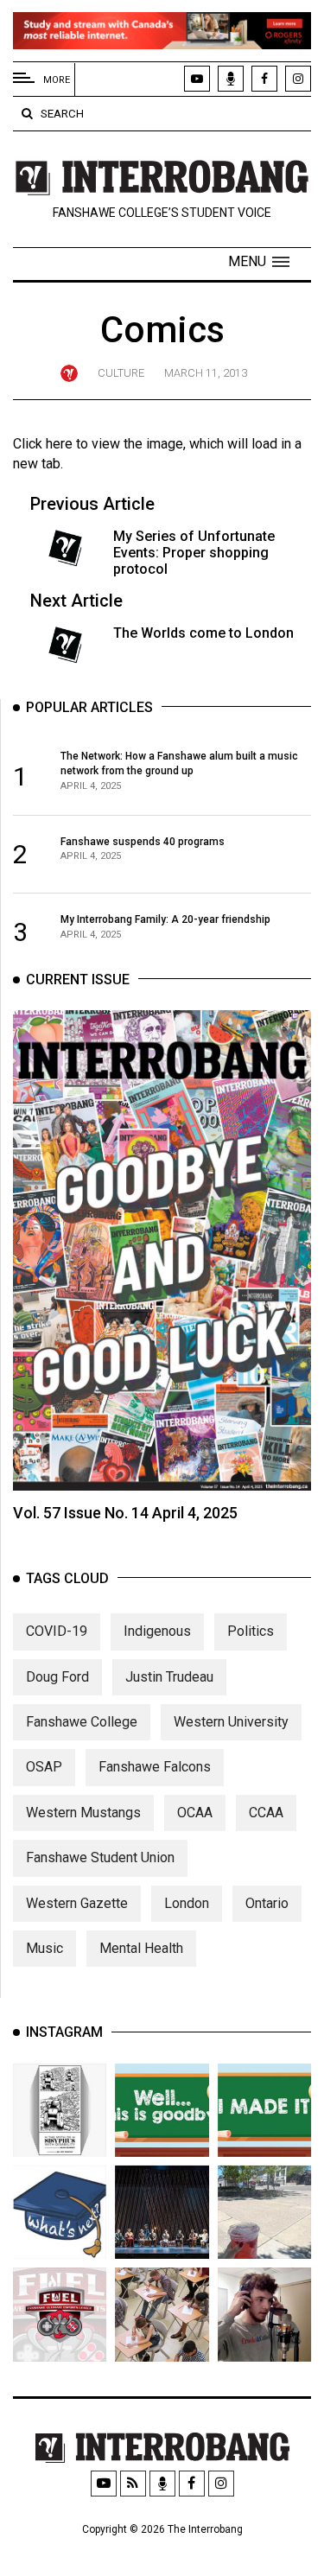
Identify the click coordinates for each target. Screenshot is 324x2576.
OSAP (44, 1767)
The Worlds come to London (203, 633)
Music (44, 1948)
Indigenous (157, 1631)
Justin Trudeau (169, 1677)
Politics (251, 1631)
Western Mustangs (83, 1813)
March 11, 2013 (206, 373)
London (187, 1903)
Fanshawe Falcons (155, 1767)
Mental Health (141, 1948)
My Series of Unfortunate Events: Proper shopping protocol (194, 553)
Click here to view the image (98, 444)
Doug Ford (57, 1677)
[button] (259, 262)
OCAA (195, 1813)
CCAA (266, 1813)
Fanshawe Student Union (100, 1857)
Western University (231, 1722)
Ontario (267, 1903)
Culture (121, 373)
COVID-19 (57, 1631)
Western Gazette (77, 1903)
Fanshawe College (82, 1722)
